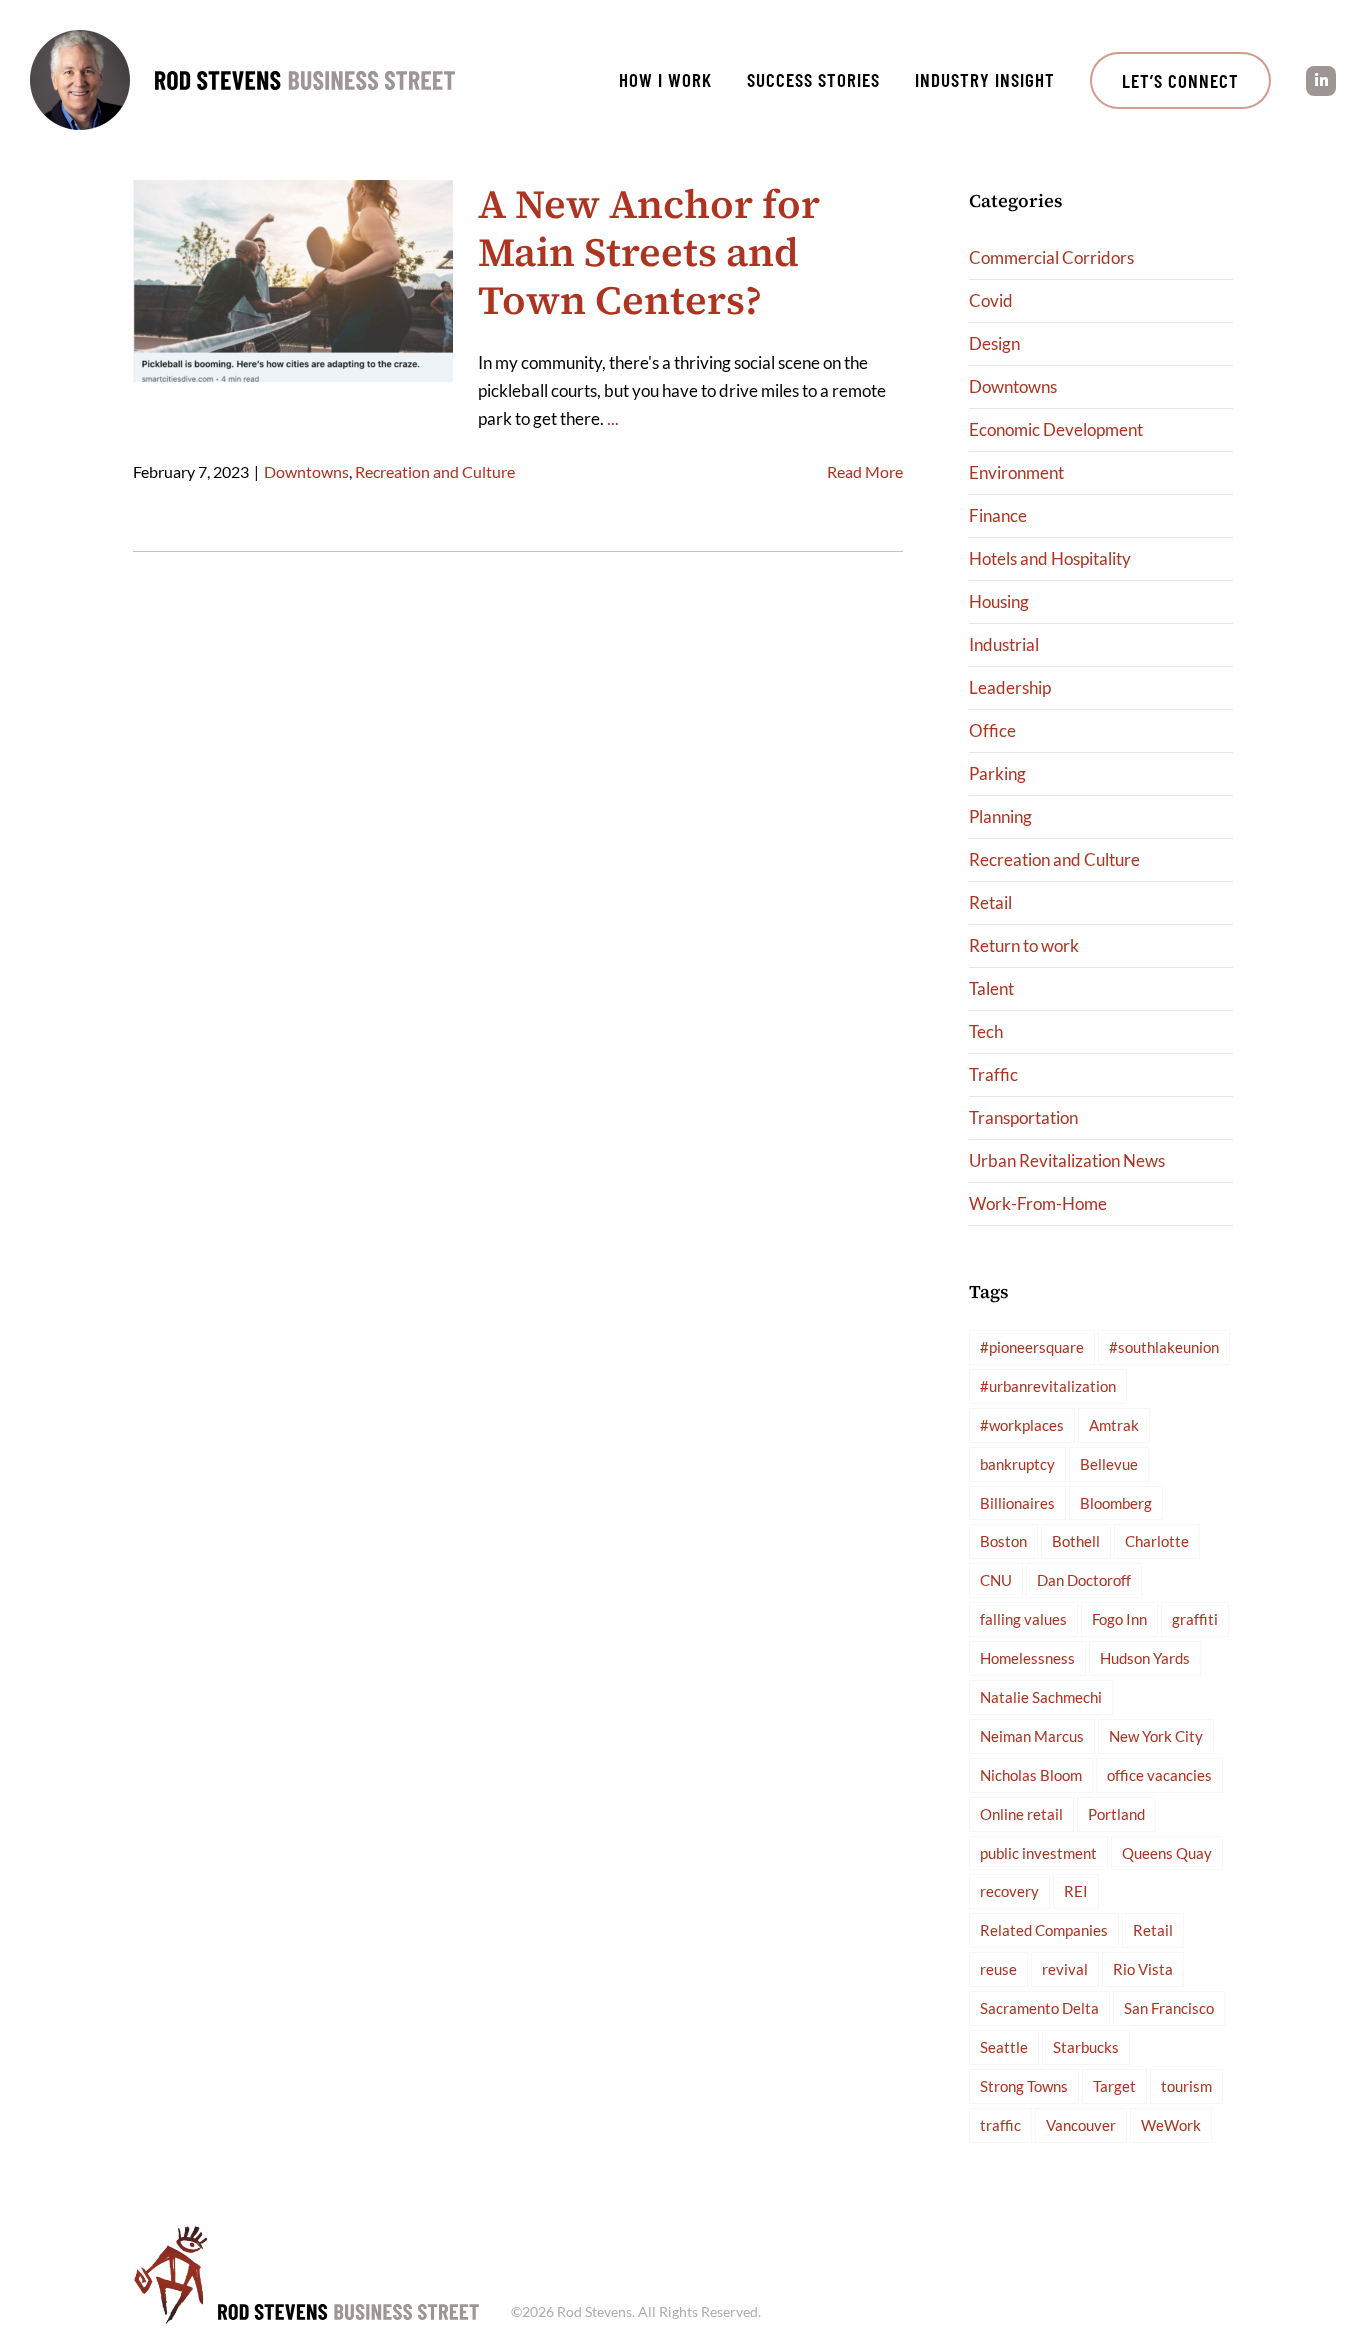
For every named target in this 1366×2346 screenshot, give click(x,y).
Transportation (1023, 1117)
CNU (996, 1580)
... (613, 418)
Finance (998, 515)
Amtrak (1114, 1425)
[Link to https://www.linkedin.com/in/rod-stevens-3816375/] (1321, 81)
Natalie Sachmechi (1041, 1697)
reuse (998, 1969)
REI (1076, 1891)
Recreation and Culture (435, 471)
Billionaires (1017, 1503)
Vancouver (1081, 2125)
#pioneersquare (1032, 1347)
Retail (990, 902)
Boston (1003, 1541)
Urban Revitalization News (1067, 1160)
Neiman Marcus (1032, 1736)
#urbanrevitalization (1048, 1386)
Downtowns (306, 471)
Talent (991, 988)
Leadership (1010, 687)
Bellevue (1109, 1464)
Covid (991, 300)
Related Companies (1044, 1930)
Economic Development (1056, 429)
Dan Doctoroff (1084, 1580)
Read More (865, 471)
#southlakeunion (1164, 1347)
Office (992, 730)
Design (994, 343)
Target (1114, 2086)
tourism (1186, 2086)
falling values (1023, 1619)
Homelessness (1027, 1658)
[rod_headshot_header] (80, 38)
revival (1065, 1969)
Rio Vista (1143, 1969)
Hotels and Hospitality (1050, 558)
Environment (1016, 472)
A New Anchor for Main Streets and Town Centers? (649, 252)
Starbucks (1086, 2047)
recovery (1009, 1891)
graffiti (1195, 1619)
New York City (1156, 1736)
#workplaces (1022, 1425)
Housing (999, 601)
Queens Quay (1167, 1853)
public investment (1038, 1853)
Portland (1116, 1814)
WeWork (1171, 2125)
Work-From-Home (1038, 1203)
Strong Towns (1024, 2086)
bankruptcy (1017, 1464)
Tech (986, 1031)
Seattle (1004, 2047)
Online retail (1021, 1814)
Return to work (1024, 945)
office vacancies (1159, 1775)
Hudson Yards (1145, 1658)
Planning (1000, 816)
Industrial (1004, 644)
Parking (997, 773)
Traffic (993, 1074)
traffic (1000, 2125)
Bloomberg (1116, 1503)
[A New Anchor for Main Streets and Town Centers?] (293, 281)
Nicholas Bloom (1031, 1775)
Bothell (1076, 1541)
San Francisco (1169, 2008)
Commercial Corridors (1051, 257)
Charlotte (1157, 1541)
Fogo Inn (1119, 1619)
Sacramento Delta (1039, 2008)
